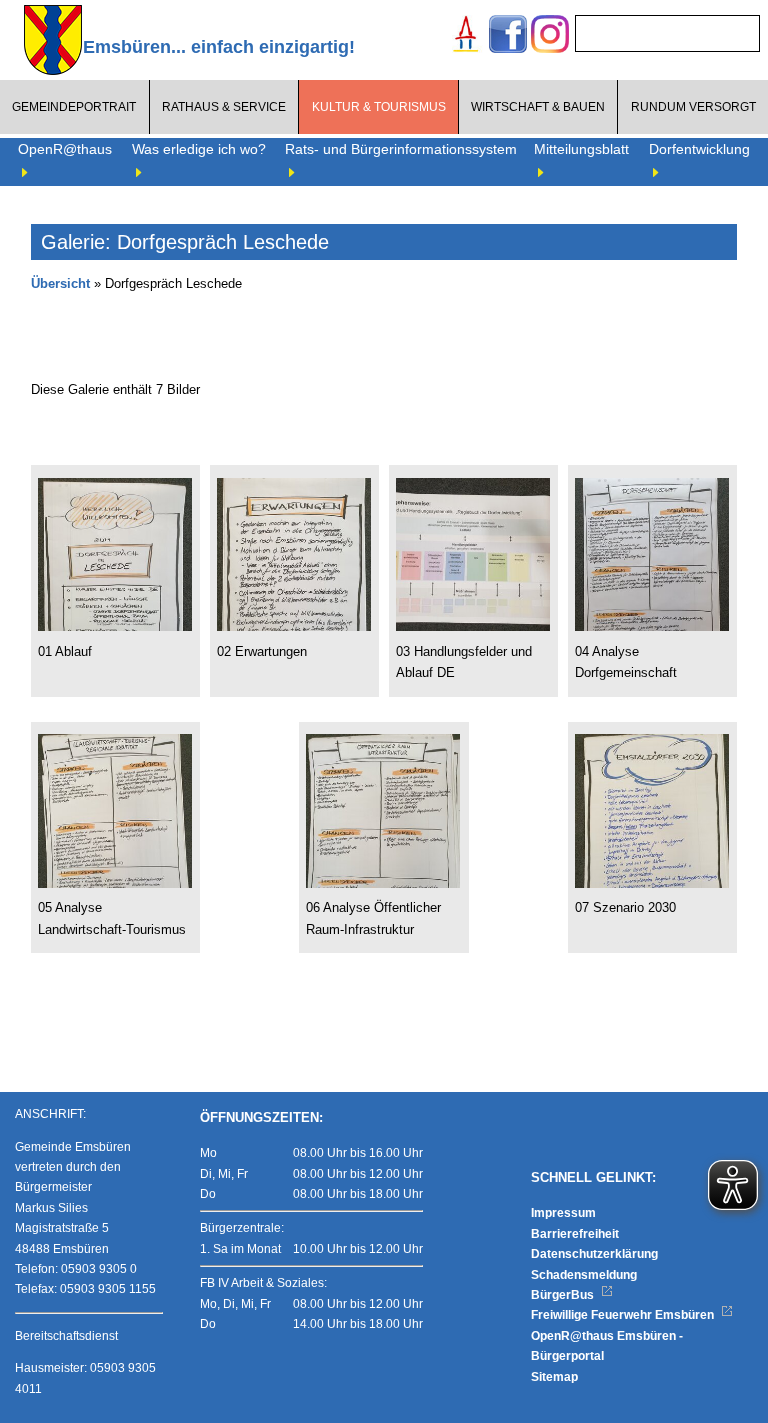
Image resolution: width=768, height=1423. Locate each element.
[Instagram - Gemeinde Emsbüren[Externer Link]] (550, 36)
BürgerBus (564, 1295)
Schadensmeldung (584, 1275)
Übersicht (60, 284)
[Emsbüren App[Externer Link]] (466, 36)
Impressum (563, 1213)
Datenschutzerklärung (594, 1254)
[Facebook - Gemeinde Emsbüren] (508, 36)
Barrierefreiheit (575, 1234)
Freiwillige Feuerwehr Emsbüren (624, 1315)
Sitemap (554, 1377)
